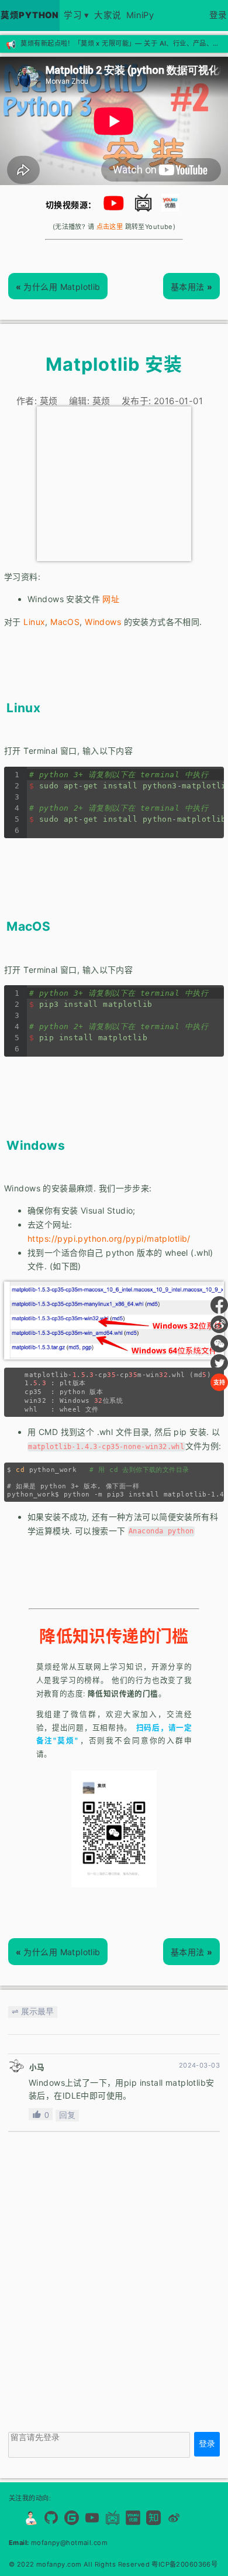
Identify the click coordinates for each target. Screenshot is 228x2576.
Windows (103, 622)
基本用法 (192, 287)
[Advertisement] (114, 484)
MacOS (65, 622)
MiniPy (140, 15)
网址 (111, 599)
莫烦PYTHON (30, 15)
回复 (67, 2115)
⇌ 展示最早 (33, 2011)
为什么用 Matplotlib (58, 287)
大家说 (108, 15)
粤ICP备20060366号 (184, 2564)
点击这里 (110, 227)
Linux (34, 622)
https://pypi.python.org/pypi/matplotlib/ (109, 1239)
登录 (218, 15)
